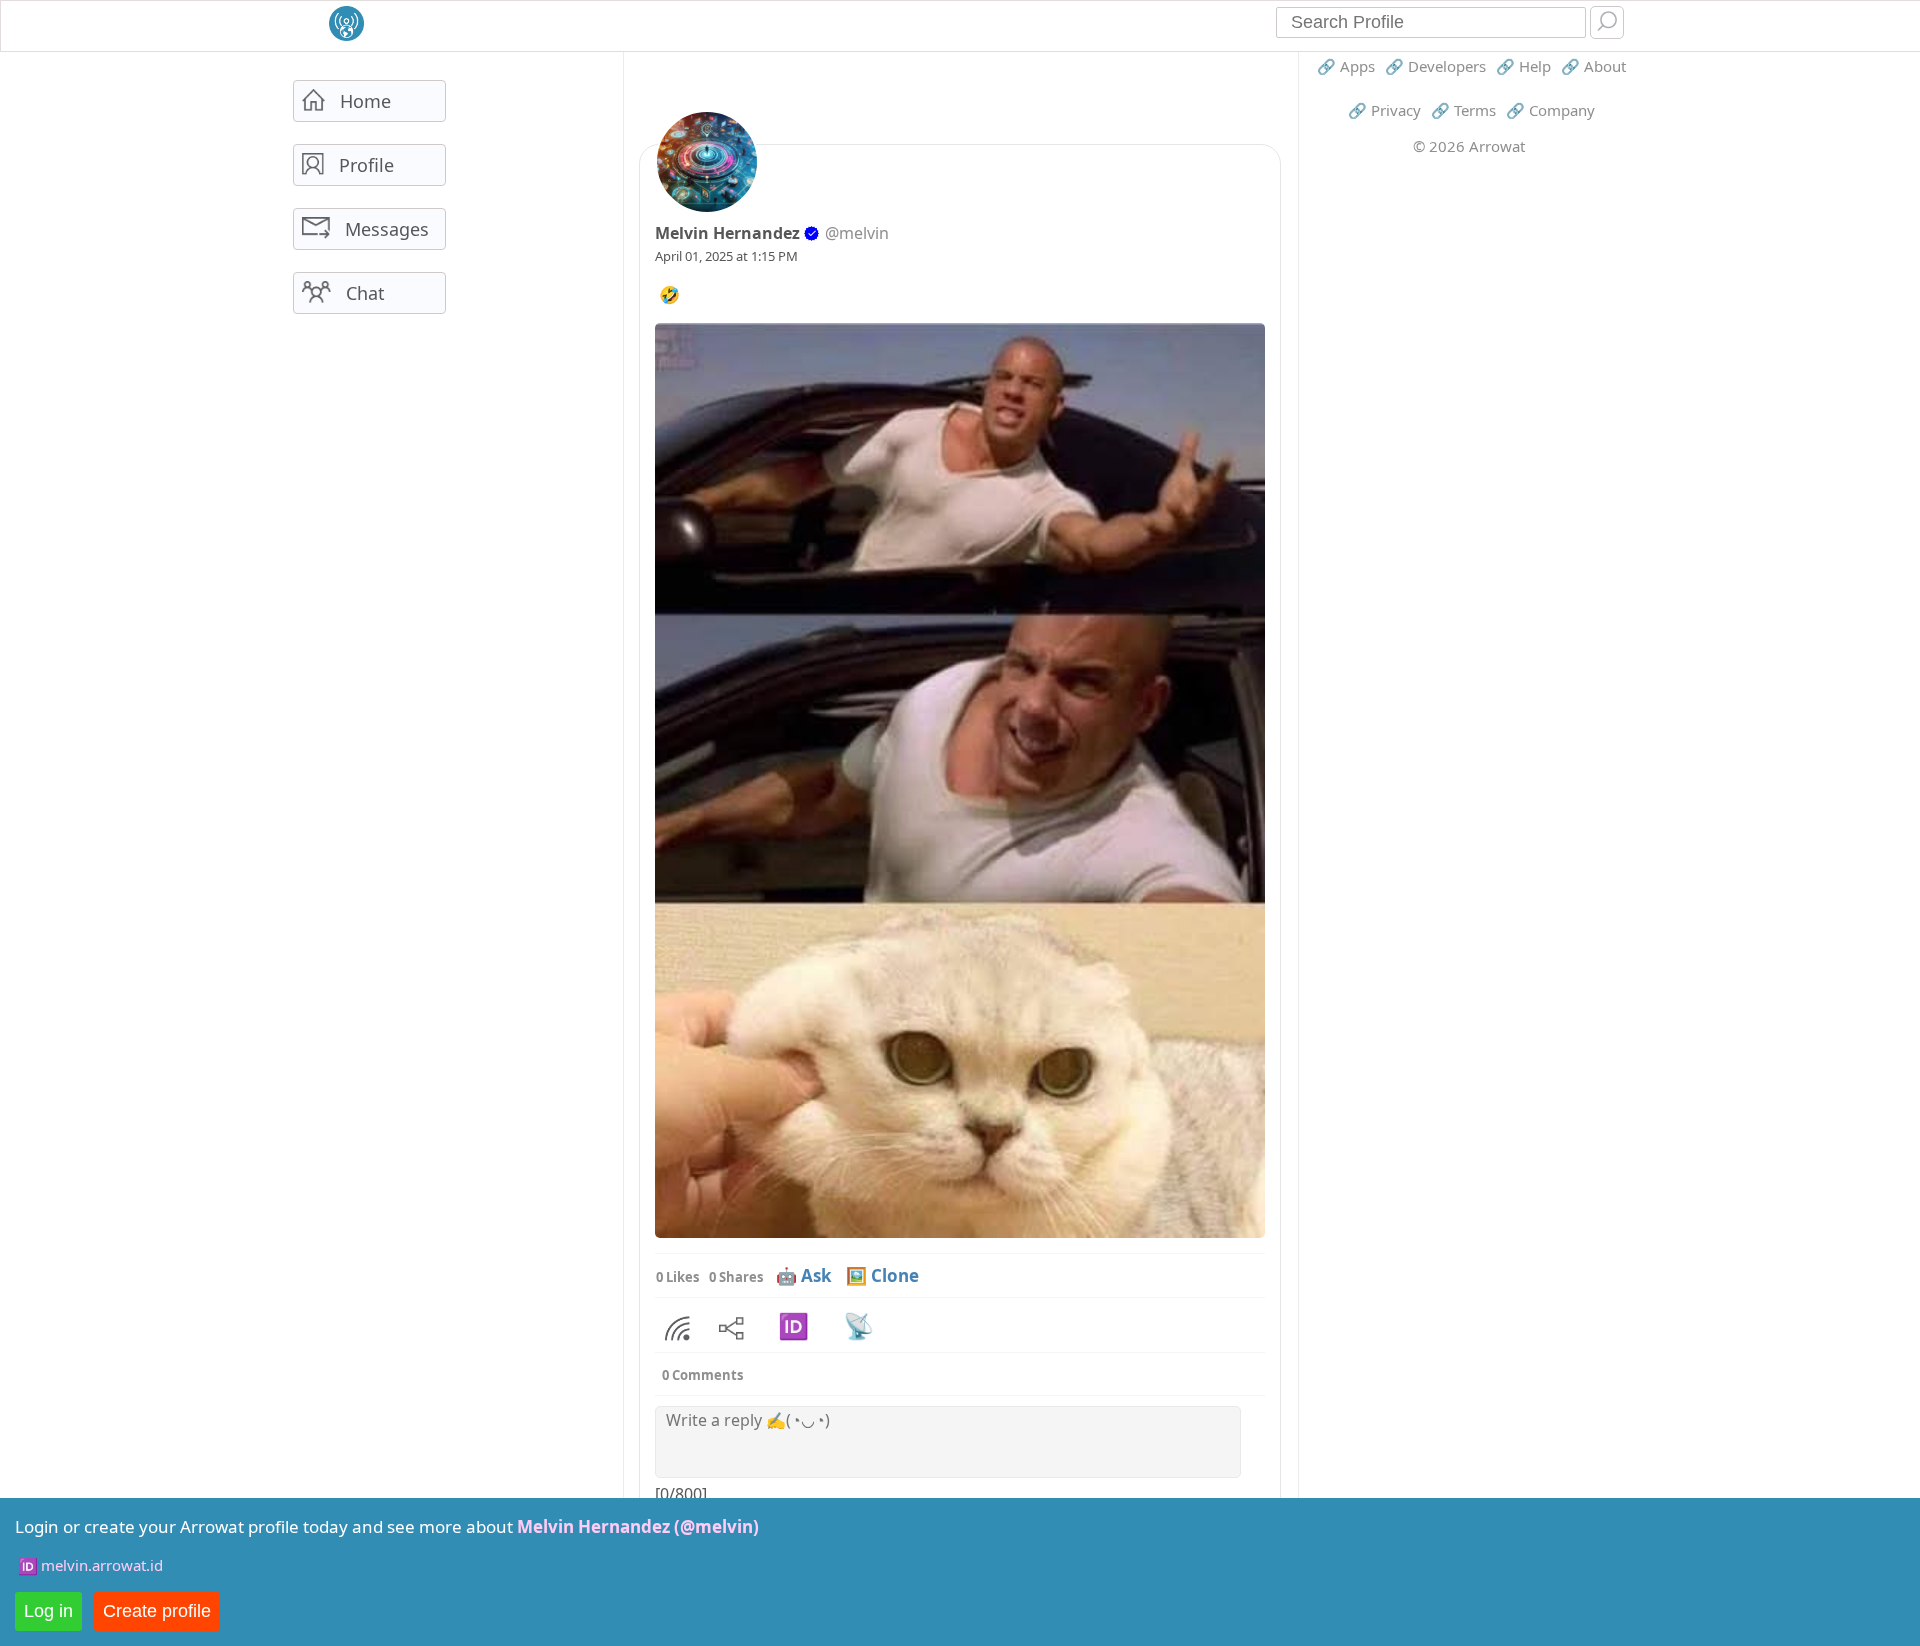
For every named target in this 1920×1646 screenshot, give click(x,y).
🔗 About (1593, 66)
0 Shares (736, 1277)
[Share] (677, 1329)
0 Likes (677, 1277)
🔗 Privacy (1384, 110)
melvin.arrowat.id (102, 1565)
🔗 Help (1523, 66)
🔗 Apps (1346, 66)
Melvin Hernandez (727, 233)
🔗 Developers (1435, 66)
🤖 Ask (804, 1275)
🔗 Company (1550, 110)
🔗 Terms (1463, 110)
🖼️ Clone (882, 1275)
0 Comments (702, 1375)
